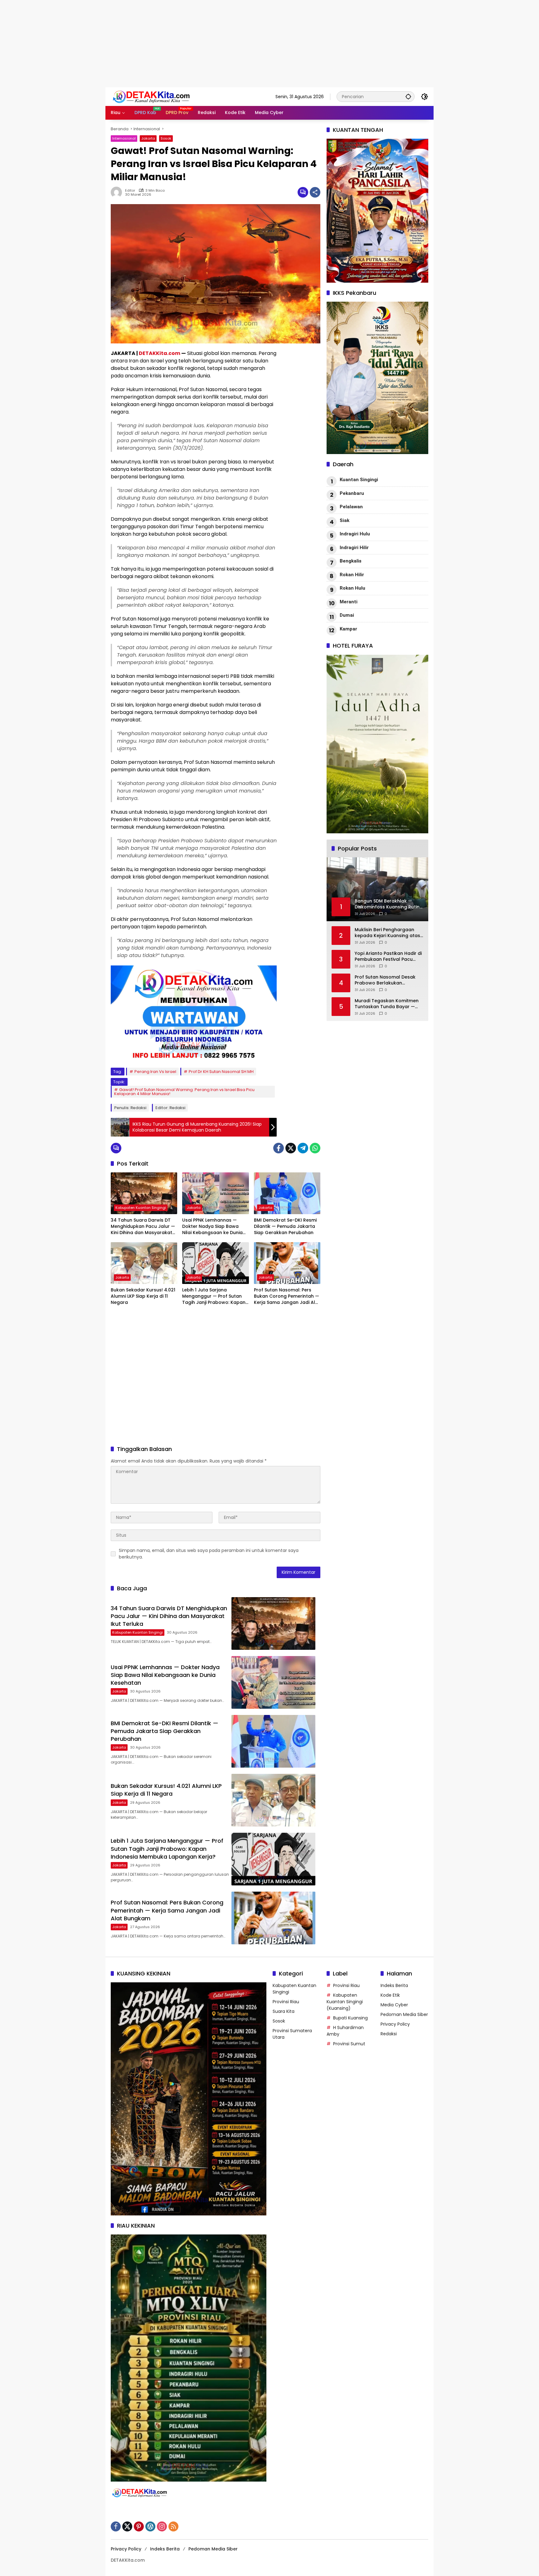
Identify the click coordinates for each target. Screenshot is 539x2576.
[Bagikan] (315, 192)
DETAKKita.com (160, 353)
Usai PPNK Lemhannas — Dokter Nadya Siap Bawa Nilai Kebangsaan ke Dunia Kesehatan (212, 1226)
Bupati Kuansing (350, 2018)
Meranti (349, 602)
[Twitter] (291, 1148)
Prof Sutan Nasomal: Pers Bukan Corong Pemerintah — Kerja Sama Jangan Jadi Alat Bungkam (287, 1296)
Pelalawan (351, 507)
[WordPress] (150, 2526)
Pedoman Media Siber (404, 2014)
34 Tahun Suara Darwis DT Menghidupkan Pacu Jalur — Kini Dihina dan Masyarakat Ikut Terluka (143, 1226)
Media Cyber (394, 2005)
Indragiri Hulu (355, 534)
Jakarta (148, 138)
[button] (408, 96)
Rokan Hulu (352, 588)
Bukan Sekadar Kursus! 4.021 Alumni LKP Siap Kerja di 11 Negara (143, 1296)
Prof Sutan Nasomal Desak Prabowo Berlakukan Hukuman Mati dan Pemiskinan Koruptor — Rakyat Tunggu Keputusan (385, 980)
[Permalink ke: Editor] (118, 192)
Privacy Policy (395, 2024)
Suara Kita (284, 2011)
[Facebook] (279, 1148)
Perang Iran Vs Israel (155, 1072)
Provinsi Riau (286, 2002)
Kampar (348, 629)
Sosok (166, 138)
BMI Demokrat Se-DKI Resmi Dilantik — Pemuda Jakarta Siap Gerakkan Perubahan (285, 1226)
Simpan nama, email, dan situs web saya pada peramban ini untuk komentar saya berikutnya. (209, 1554)
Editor (130, 191)
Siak (345, 520)
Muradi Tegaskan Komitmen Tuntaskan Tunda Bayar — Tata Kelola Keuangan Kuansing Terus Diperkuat (387, 1004)
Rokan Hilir (352, 575)
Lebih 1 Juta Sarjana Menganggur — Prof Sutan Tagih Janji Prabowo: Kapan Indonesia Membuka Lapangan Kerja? (214, 1296)
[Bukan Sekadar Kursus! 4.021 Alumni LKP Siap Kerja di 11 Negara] (144, 1263)
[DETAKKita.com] (165, 96)
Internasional (124, 138)
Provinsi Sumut (349, 2044)
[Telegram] (303, 1148)
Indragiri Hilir (354, 548)
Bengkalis (351, 561)
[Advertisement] (187, 44)
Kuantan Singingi (359, 480)
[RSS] (173, 2526)
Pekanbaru (352, 493)
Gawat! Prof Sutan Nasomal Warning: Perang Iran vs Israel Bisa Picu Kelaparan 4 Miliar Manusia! (184, 1092)
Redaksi (389, 2034)
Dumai (347, 615)
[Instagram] (162, 2526)
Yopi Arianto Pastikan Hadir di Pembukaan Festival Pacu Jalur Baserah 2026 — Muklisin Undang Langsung (389, 957)
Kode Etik (390, 1995)
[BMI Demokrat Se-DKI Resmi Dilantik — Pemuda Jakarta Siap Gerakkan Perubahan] (287, 1193)
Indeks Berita (394, 1985)
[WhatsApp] (315, 1148)
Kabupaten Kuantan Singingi (141, 1208)
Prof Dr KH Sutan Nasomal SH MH (221, 1072)
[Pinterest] (139, 2526)
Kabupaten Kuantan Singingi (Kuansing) (345, 2002)
